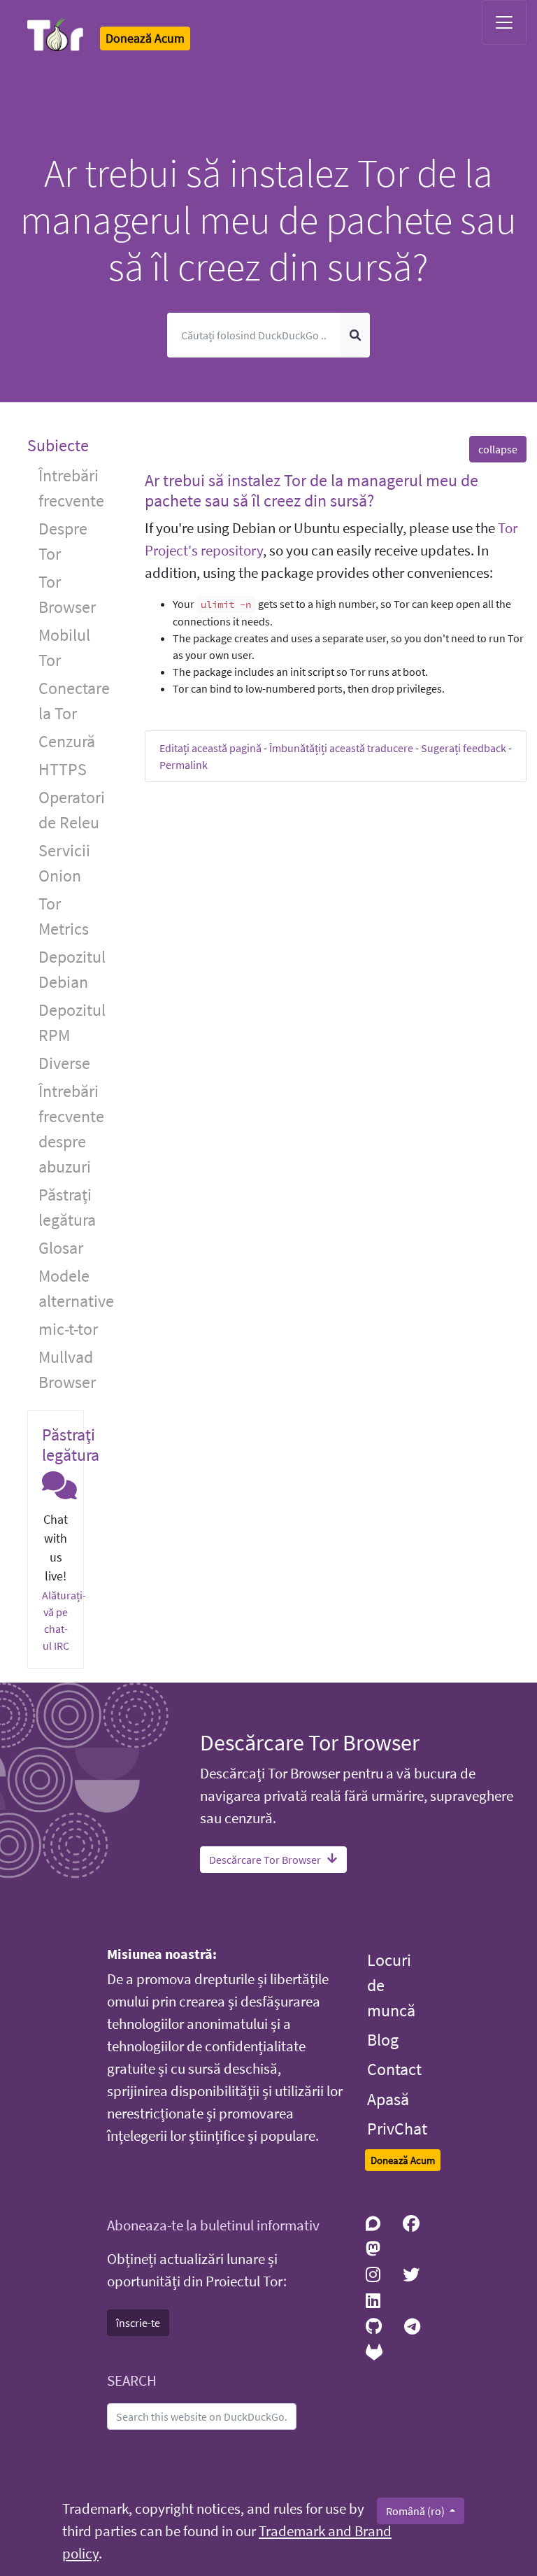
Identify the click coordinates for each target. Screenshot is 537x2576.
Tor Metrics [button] (64, 916)
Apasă (388, 2099)
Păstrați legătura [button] (67, 1207)
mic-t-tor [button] (68, 1329)
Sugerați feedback (464, 748)
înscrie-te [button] (138, 2323)
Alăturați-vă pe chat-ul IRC (64, 1620)
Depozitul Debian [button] (72, 969)
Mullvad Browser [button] (67, 1370)
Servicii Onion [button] (64, 863)
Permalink (184, 765)
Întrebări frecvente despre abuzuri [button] (71, 1129)
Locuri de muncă (391, 1985)
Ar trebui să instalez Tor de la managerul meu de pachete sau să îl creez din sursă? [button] (312, 490)
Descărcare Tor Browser (265, 1860)
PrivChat (397, 2129)
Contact (394, 2069)
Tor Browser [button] (67, 594)
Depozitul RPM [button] (72, 1022)
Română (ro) (416, 2511)
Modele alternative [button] (76, 1288)
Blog (383, 2040)
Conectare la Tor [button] (74, 701)
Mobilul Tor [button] (64, 647)
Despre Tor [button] (63, 541)
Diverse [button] (64, 1063)
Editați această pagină (210, 748)
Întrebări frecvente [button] (71, 488)
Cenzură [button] (67, 741)
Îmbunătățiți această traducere (341, 748)
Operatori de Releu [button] (72, 810)
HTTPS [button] (63, 769)
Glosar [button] (61, 1248)
